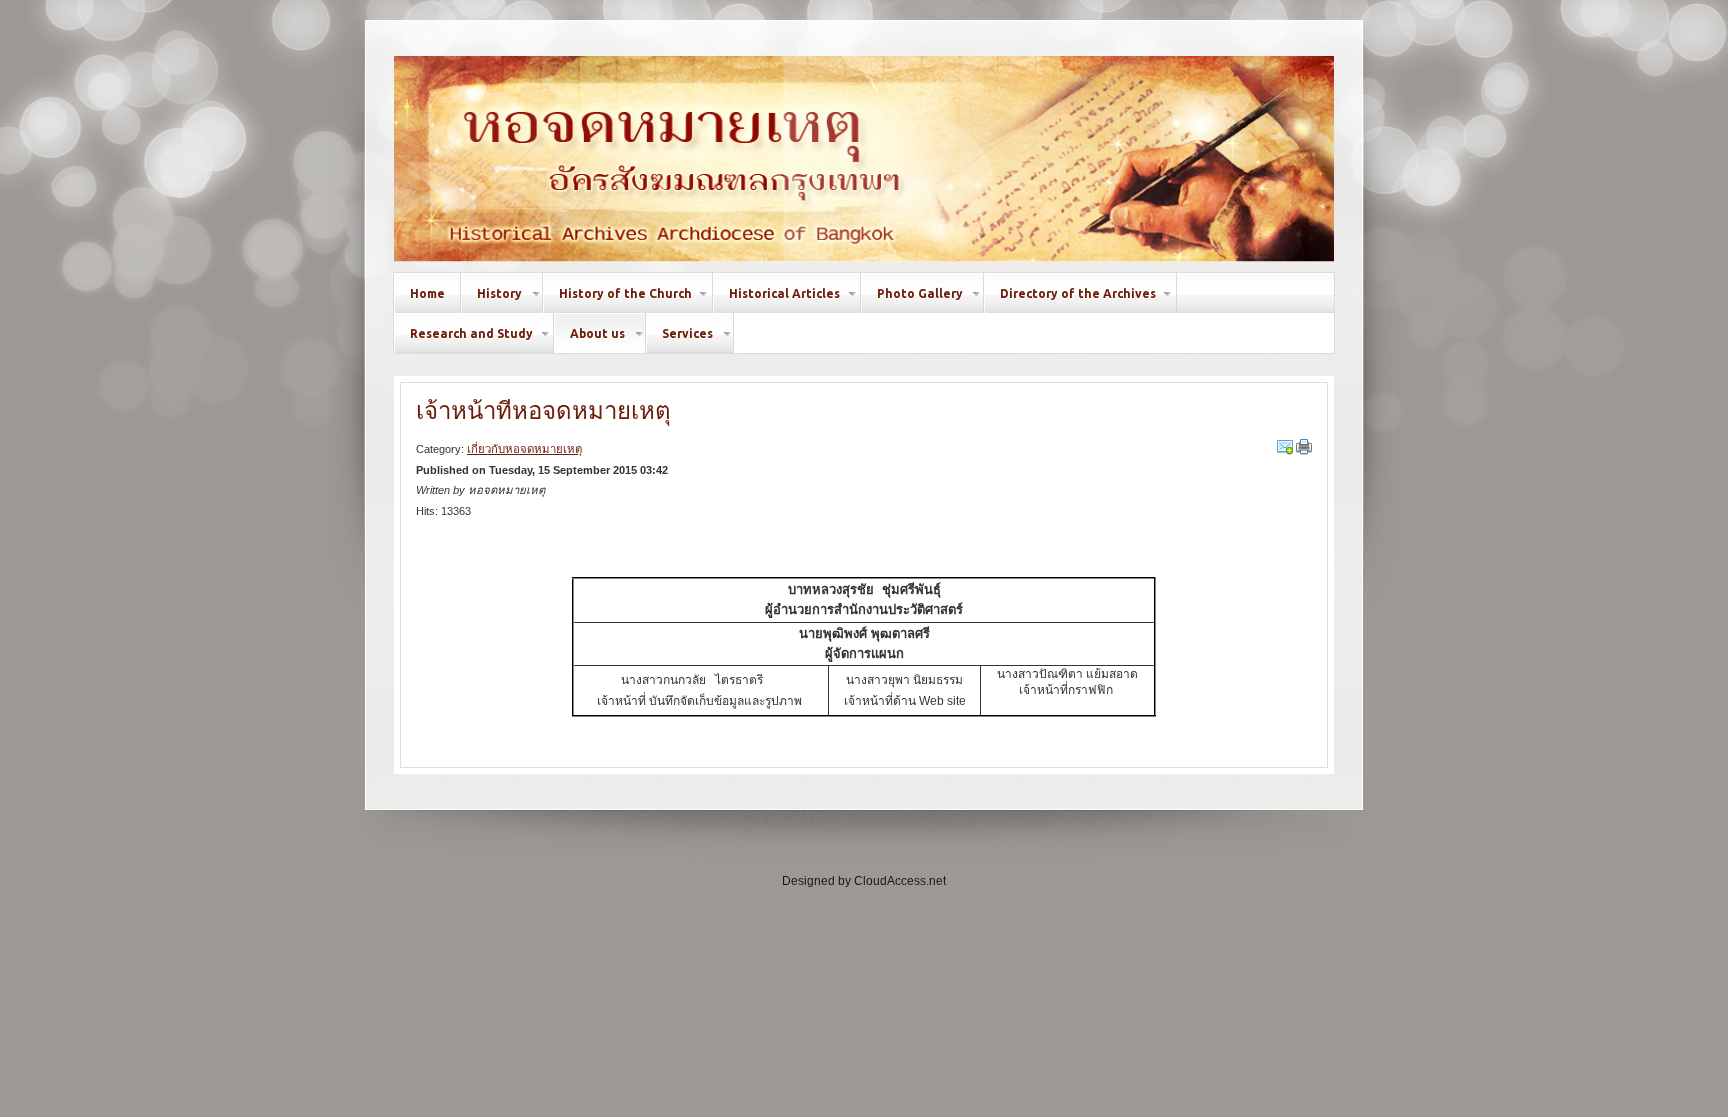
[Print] (1304, 447)
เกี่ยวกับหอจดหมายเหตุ (524, 449)
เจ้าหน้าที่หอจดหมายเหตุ (543, 410)
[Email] (1285, 447)
